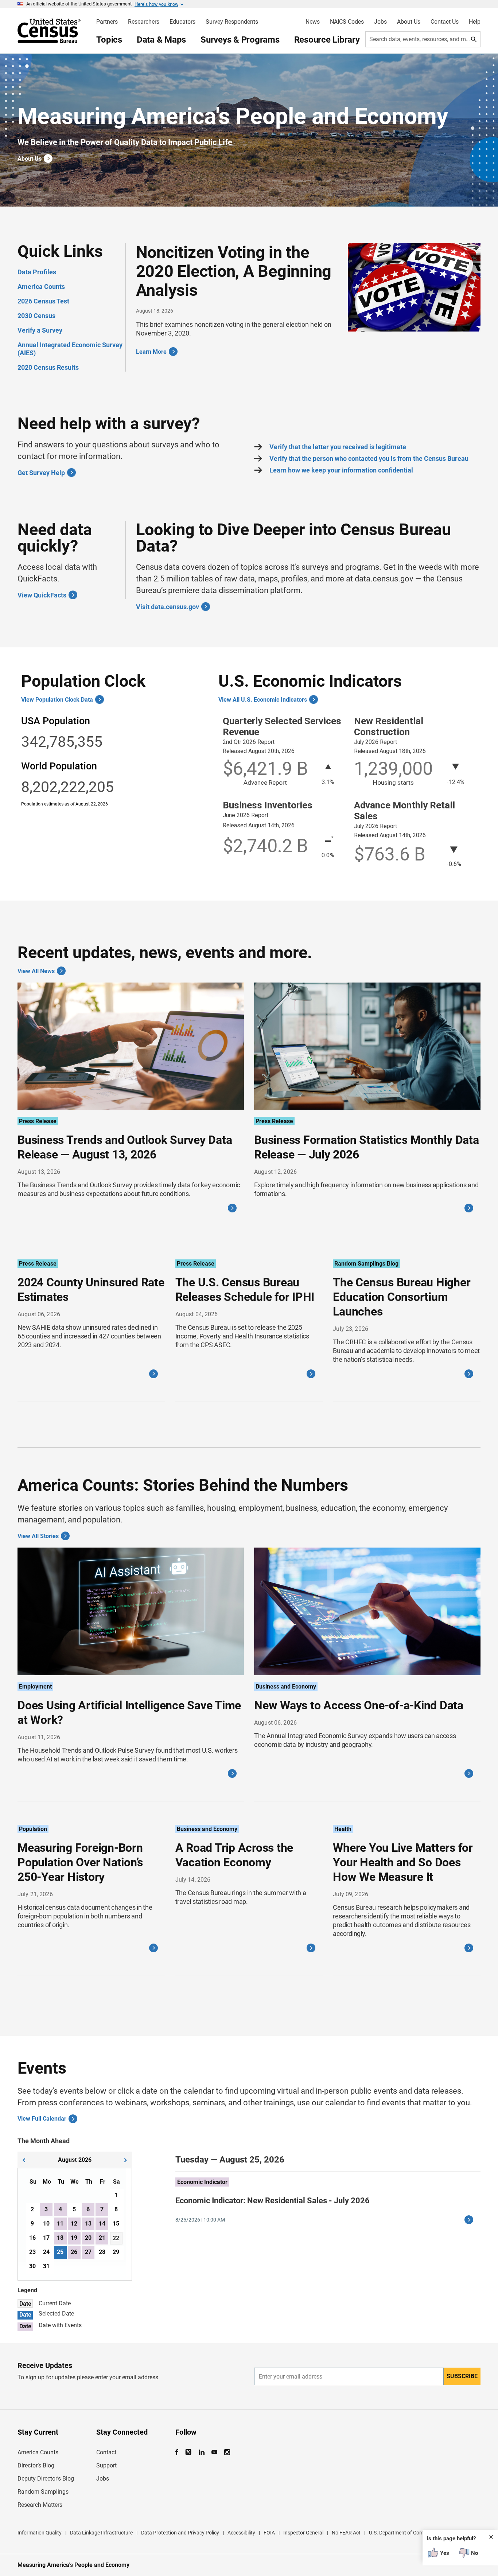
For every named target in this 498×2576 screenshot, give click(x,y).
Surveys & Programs (240, 40)
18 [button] (60, 2238)
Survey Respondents (232, 22)
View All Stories (38, 1536)
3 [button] (46, 2209)
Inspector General (303, 2533)
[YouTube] (215, 2452)
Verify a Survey (40, 330)
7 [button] (102, 2209)
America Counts (41, 287)
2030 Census (36, 316)
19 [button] (74, 2238)
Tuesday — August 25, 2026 (230, 2160)
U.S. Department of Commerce (403, 2533)
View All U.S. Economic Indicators (263, 700)
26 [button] (74, 2252)
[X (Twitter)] (189, 2452)
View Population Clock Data (57, 700)
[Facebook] (179, 2452)
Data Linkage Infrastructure (101, 2533)
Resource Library (327, 40)
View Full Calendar (42, 2119)
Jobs (380, 22)
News (313, 22)
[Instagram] (227, 2452)
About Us (409, 22)
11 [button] (60, 2224)
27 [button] (88, 2252)
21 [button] (102, 2238)
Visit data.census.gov (168, 607)
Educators (182, 22)
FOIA (269, 2533)
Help (475, 22)
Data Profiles (37, 272)
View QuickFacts (42, 595)
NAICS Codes (347, 22)
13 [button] (88, 2224)
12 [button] (74, 2224)
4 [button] (60, 2209)
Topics (109, 40)
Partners (107, 22)
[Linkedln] (202, 2452)
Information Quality (40, 2533)
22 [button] (116, 2238)
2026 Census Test (43, 301)
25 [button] (60, 2252)
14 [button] (102, 2224)
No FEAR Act (346, 2533)
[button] (24, 2159)
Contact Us (445, 22)
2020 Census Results (48, 367)
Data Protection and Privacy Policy (180, 2533)
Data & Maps (161, 40)
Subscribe (462, 2376)
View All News (36, 971)
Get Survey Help (41, 473)
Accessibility (241, 2533)
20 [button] (88, 2238)
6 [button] (88, 2209)
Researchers (144, 22)
